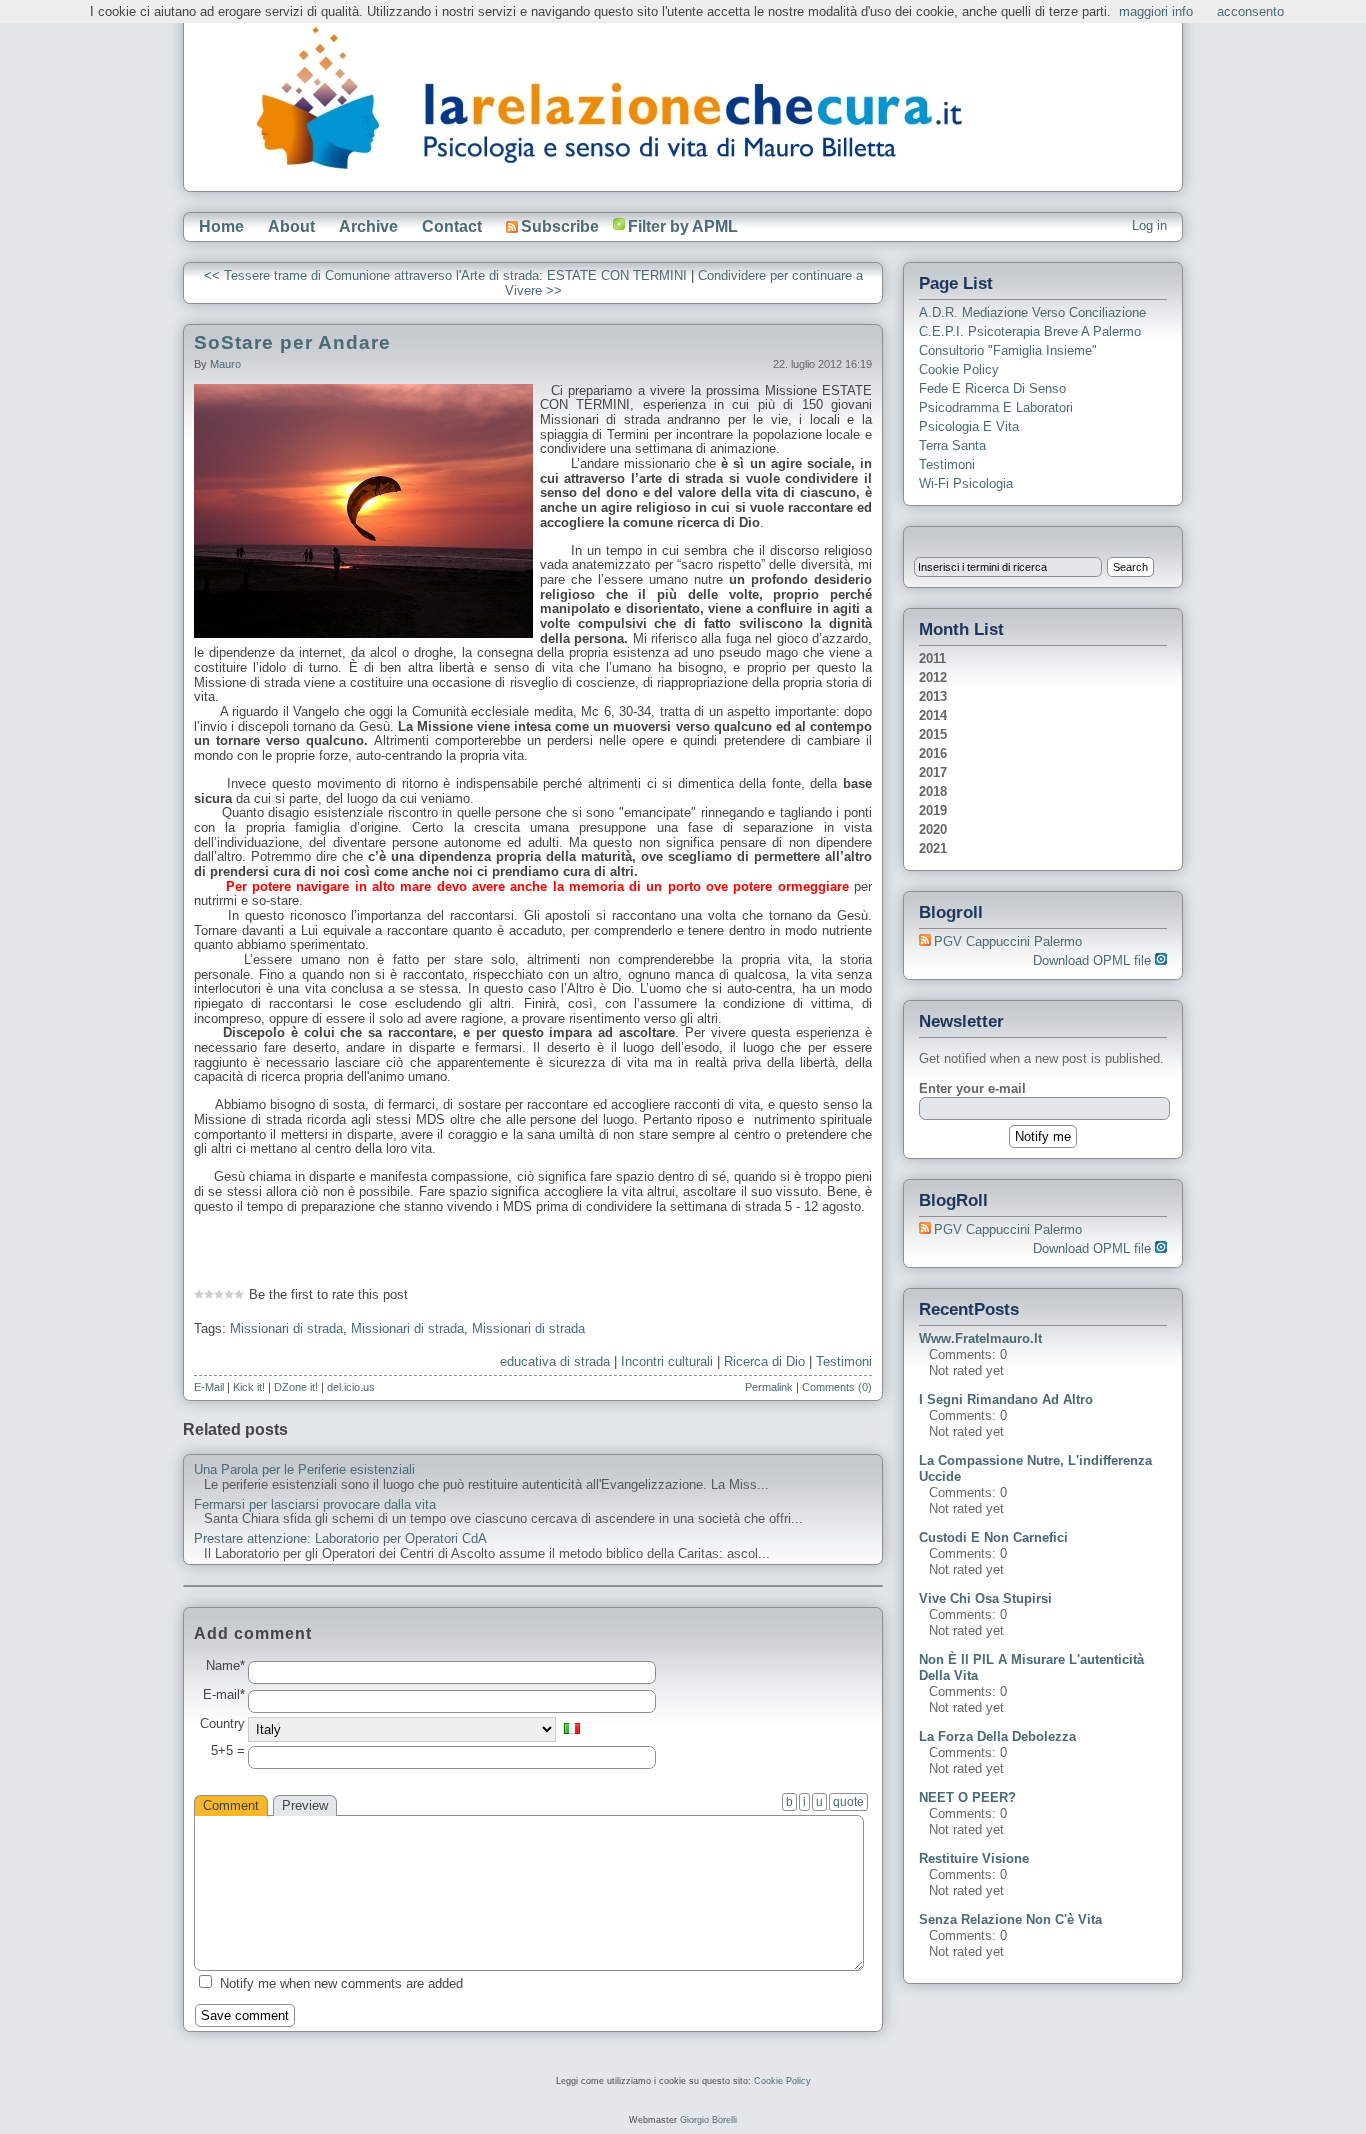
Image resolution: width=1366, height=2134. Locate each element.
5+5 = (228, 1751)
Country (222, 1724)
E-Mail (209, 1387)
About (291, 226)
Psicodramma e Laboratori (996, 407)
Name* (225, 1666)
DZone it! (296, 1387)
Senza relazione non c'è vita (1010, 1919)
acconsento (1250, 11)
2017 (933, 772)
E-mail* (224, 1695)
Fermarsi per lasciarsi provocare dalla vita (315, 1505)
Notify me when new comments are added (341, 1983)
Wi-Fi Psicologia (966, 483)
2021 (933, 848)
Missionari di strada (286, 1328)
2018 (933, 791)
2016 (933, 753)
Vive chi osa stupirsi (985, 1598)
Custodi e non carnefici (993, 1537)
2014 (933, 715)
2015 (933, 734)
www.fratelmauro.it (980, 1338)
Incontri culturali (667, 1361)
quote (848, 1802)
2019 (933, 810)
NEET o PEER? (967, 1797)
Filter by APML (683, 226)
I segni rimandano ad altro (1006, 1399)
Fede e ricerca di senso (992, 388)
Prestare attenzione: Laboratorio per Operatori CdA (340, 1539)
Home (221, 226)
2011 (932, 658)
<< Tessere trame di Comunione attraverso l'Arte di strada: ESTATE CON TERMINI (445, 275)
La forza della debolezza (997, 1736)
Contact (452, 226)
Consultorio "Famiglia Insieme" (1008, 350)
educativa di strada (555, 1361)
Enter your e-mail (972, 1088)
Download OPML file (1094, 960)
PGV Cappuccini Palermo (1008, 941)
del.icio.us (351, 1387)
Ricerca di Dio (764, 1361)
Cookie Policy (959, 369)
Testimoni (844, 1361)
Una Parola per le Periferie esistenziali (304, 1470)
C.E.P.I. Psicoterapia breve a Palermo (1030, 331)
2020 (933, 829)
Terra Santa (952, 445)
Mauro (225, 364)
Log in (1149, 225)
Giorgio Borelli (708, 2120)
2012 (933, 677)
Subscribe (560, 226)
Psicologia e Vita (969, 426)
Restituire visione (974, 1858)
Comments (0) (837, 1387)
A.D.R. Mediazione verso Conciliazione (1032, 312)
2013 (933, 696)
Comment (231, 1805)
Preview (305, 1805)
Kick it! (249, 1387)
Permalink (769, 1387)
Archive (368, 226)
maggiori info (1156, 11)
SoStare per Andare (292, 342)
